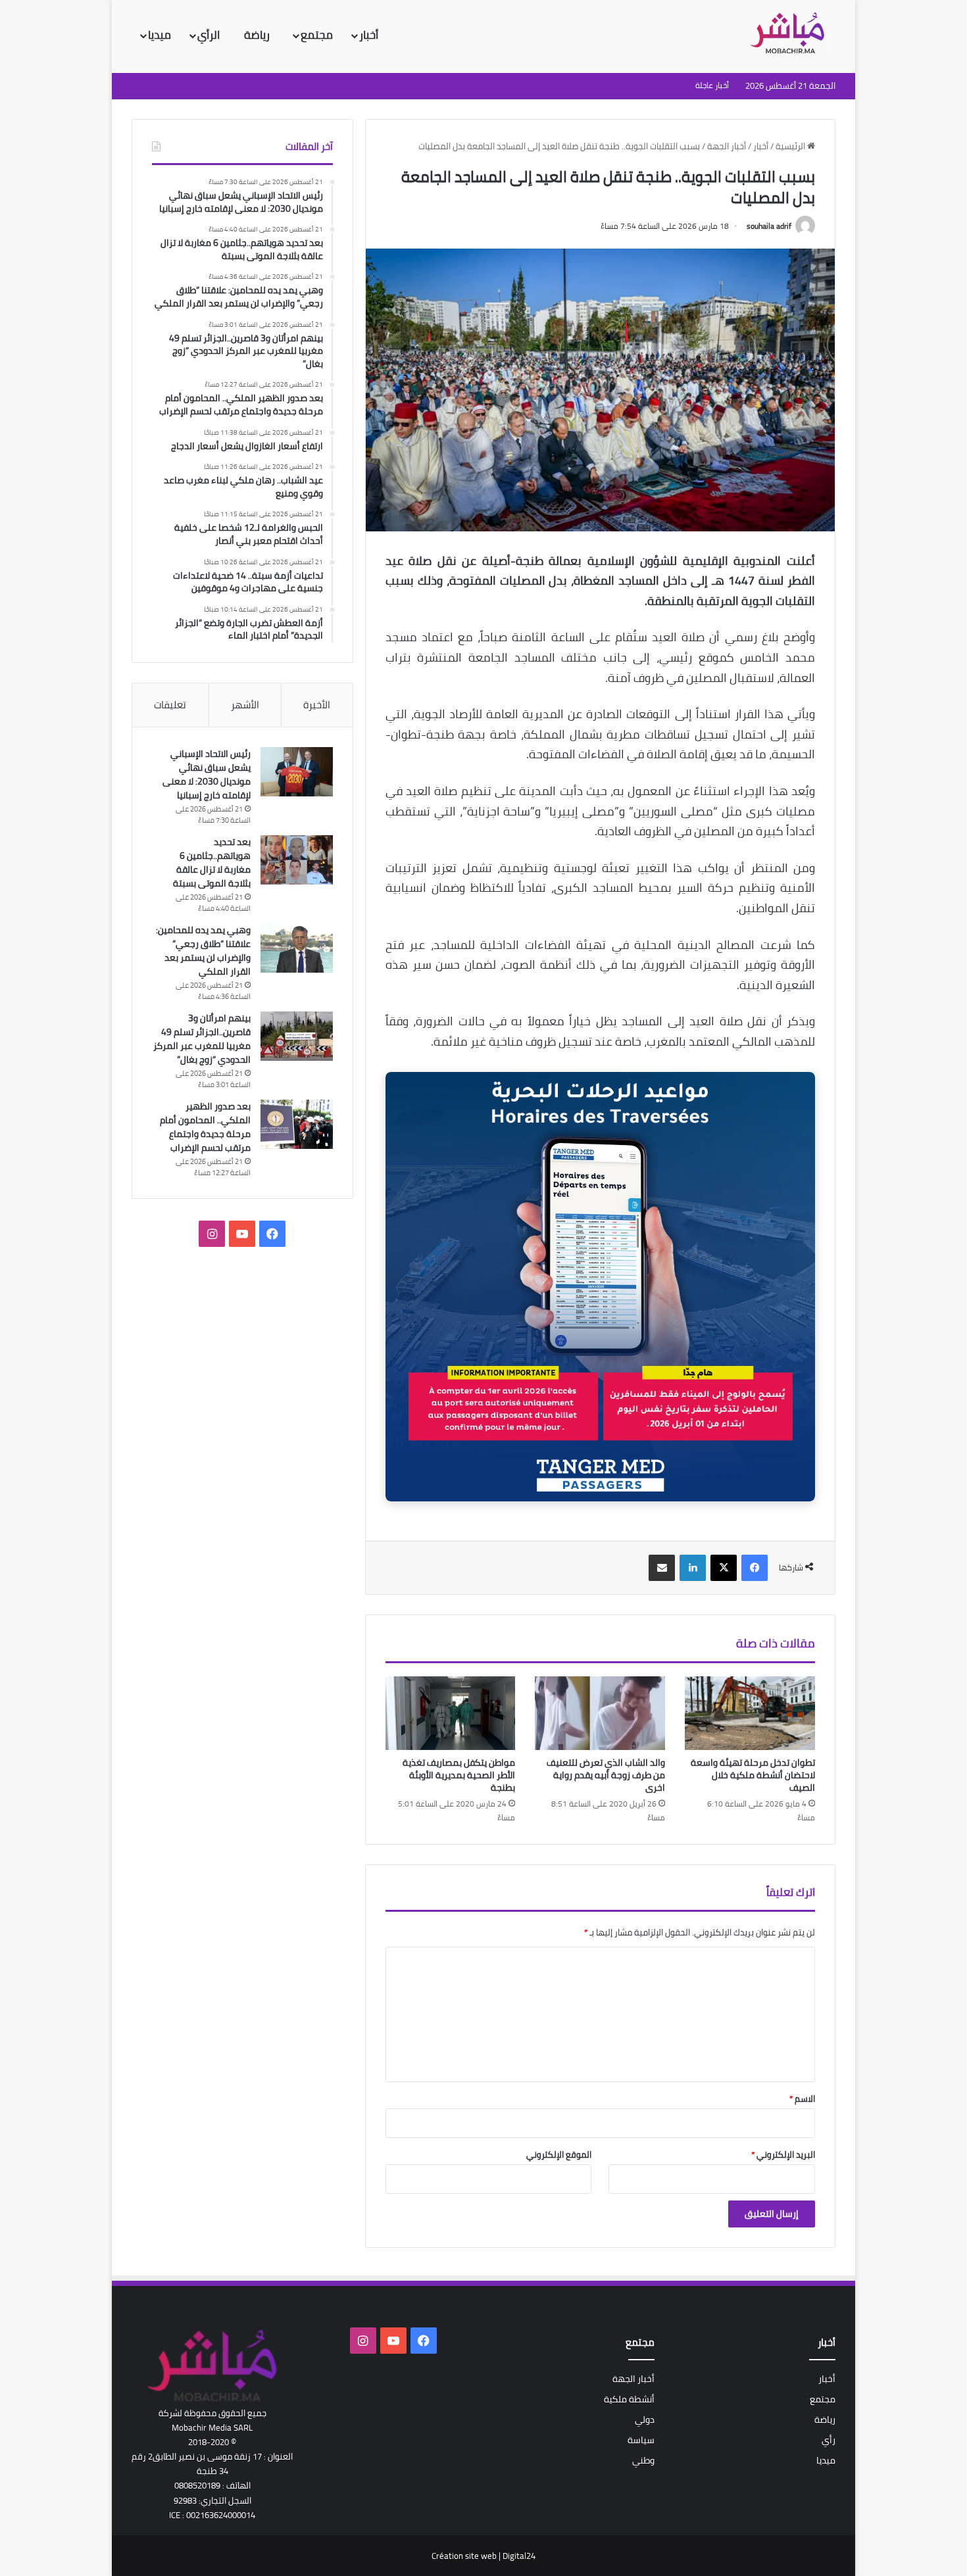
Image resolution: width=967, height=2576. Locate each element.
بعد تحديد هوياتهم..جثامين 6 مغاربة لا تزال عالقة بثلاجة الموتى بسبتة (212, 863)
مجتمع (317, 35)
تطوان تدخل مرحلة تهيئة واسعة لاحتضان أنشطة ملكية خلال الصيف (753, 1775)
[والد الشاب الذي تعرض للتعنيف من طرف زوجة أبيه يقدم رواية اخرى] (600, 1713)
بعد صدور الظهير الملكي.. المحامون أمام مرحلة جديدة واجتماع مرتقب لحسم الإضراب (205, 1127)
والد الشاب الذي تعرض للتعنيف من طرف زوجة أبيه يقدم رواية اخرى (606, 1775)
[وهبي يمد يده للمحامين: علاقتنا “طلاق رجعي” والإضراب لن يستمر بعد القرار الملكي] (297, 948)
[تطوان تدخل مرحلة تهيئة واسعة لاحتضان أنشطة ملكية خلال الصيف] (750, 1713)
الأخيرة (317, 705)
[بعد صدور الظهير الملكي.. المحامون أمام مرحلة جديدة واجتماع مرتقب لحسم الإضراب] (297, 1124)
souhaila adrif (769, 226)
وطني (643, 2460)
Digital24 (519, 2556)
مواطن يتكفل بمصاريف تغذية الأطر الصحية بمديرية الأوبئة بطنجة (459, 1775)
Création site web (464, 2556)
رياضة (258, 35)
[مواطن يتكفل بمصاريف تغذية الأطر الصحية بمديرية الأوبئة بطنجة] (451, 1713)
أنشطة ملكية (629, 2399)
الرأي (210, 35)
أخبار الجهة (727, 146)
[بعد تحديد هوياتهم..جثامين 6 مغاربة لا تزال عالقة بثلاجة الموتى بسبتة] (297, 860)
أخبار (369, 35)
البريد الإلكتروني (783, 2154)
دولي (645, 2419)
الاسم (802, 2099)
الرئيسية (791, 146)
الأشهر (245, 705)
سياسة (641, 2440)
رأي (829, 2440)
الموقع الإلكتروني (559, 2154)
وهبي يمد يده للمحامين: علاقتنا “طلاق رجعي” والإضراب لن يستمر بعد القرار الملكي (203, 951)
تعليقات (170, 705)
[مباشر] (791, 34)
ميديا (160, 35)
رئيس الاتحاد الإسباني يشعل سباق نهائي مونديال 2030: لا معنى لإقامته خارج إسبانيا (207, 774)
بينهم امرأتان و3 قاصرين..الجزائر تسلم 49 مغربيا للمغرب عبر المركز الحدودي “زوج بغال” (202, 1039)
